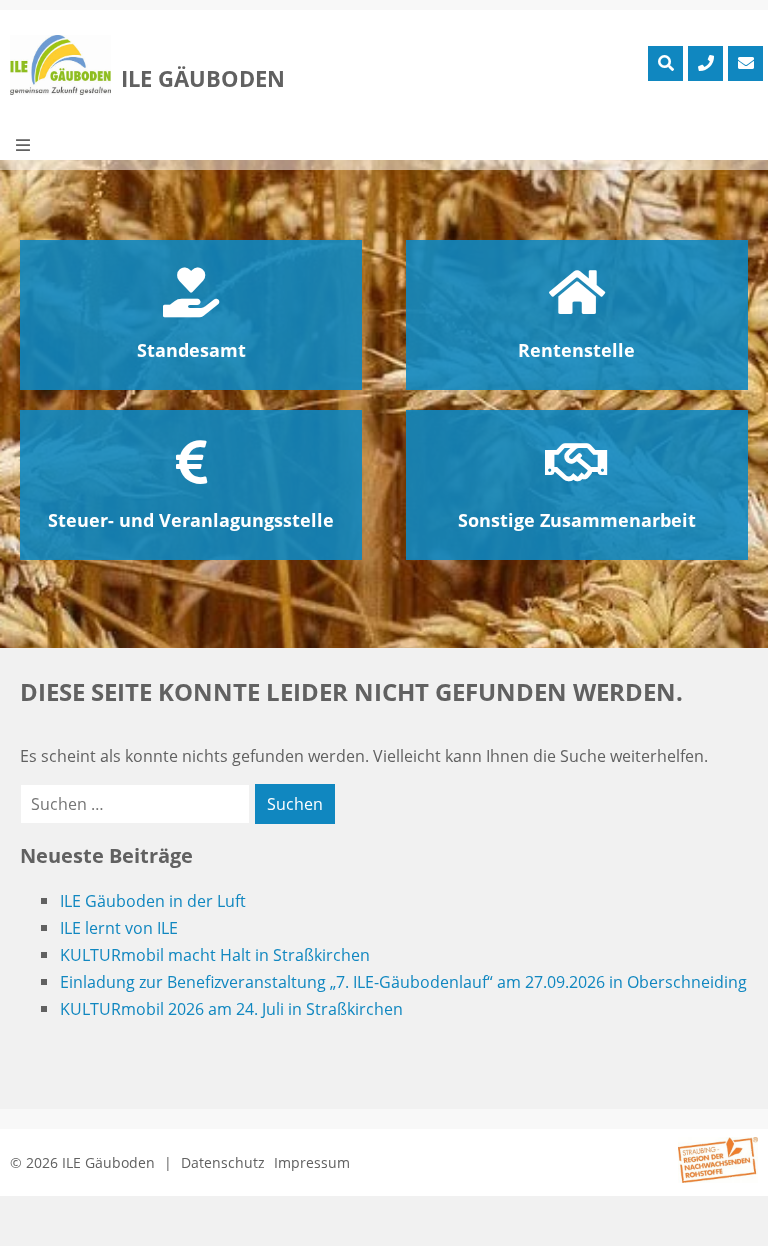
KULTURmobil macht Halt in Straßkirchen (215, 955)
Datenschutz (223, 1162)
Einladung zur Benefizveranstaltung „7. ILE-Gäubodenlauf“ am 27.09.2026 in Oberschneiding (403, 982)
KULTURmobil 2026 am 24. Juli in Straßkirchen (231, 1009)
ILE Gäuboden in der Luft (153, 901)
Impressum (312, 1162)
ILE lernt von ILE (119, 928)
